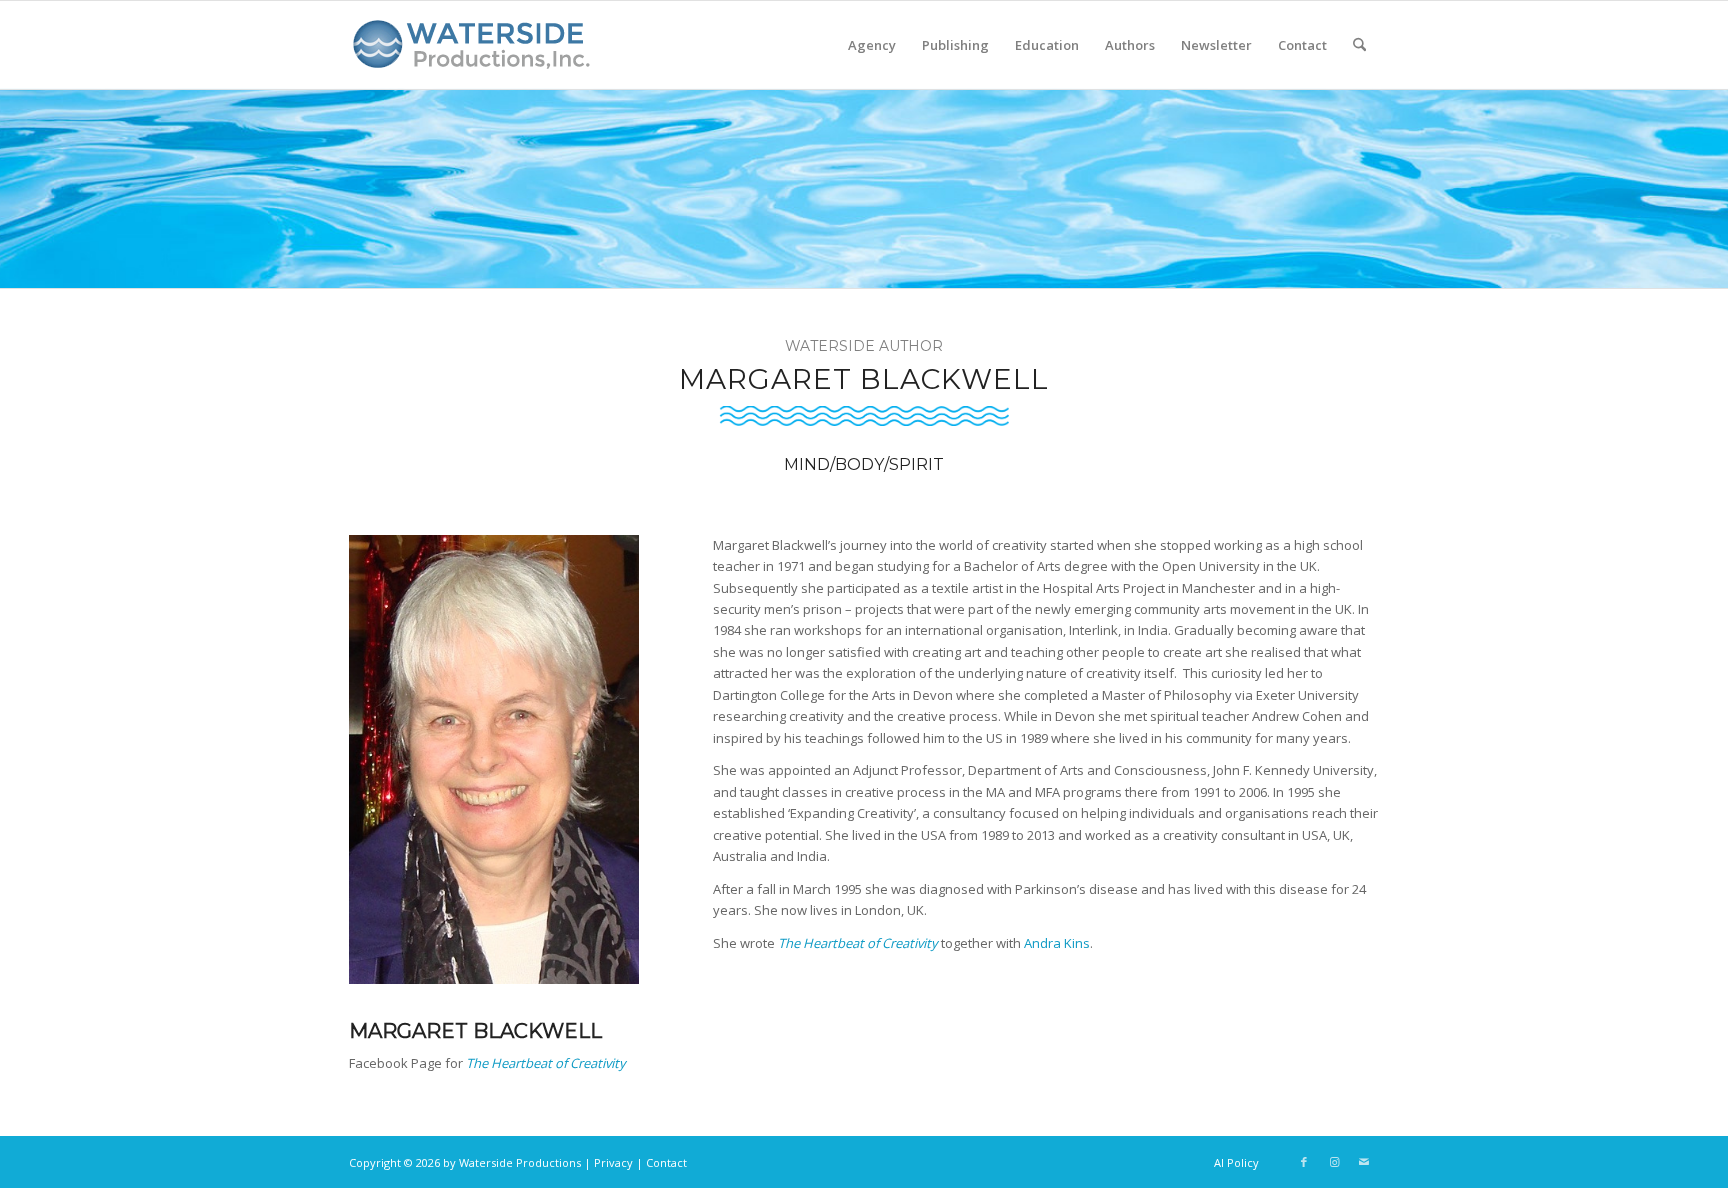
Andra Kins (1057, 943)
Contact (666, 1162)
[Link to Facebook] (1304, 1162)
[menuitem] (872, 45)
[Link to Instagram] (1334, 1162)
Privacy (613, 1162)
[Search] (1359, 45)
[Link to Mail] (1364, 1162)
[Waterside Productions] (475, 53)
